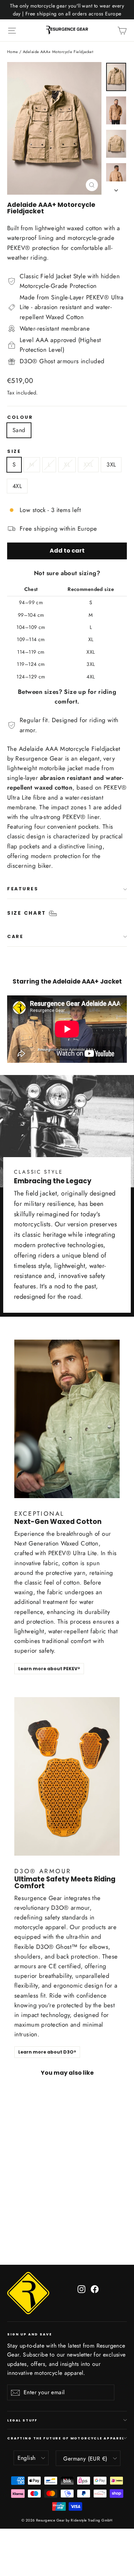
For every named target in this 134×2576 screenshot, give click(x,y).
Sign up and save (29, 2334)
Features (23, 889)
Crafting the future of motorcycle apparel (66, 2438)
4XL (17, 486)
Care (15, 936)
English (27, 2458)
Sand (19, 430)
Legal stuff (22, 2420)
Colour (20, 418)
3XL (111, 465)
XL (67, 465)
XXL (88, 465)
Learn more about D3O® (47, 2052)
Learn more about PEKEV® (49, 1669)
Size (14, 452)
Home (13, 52)
